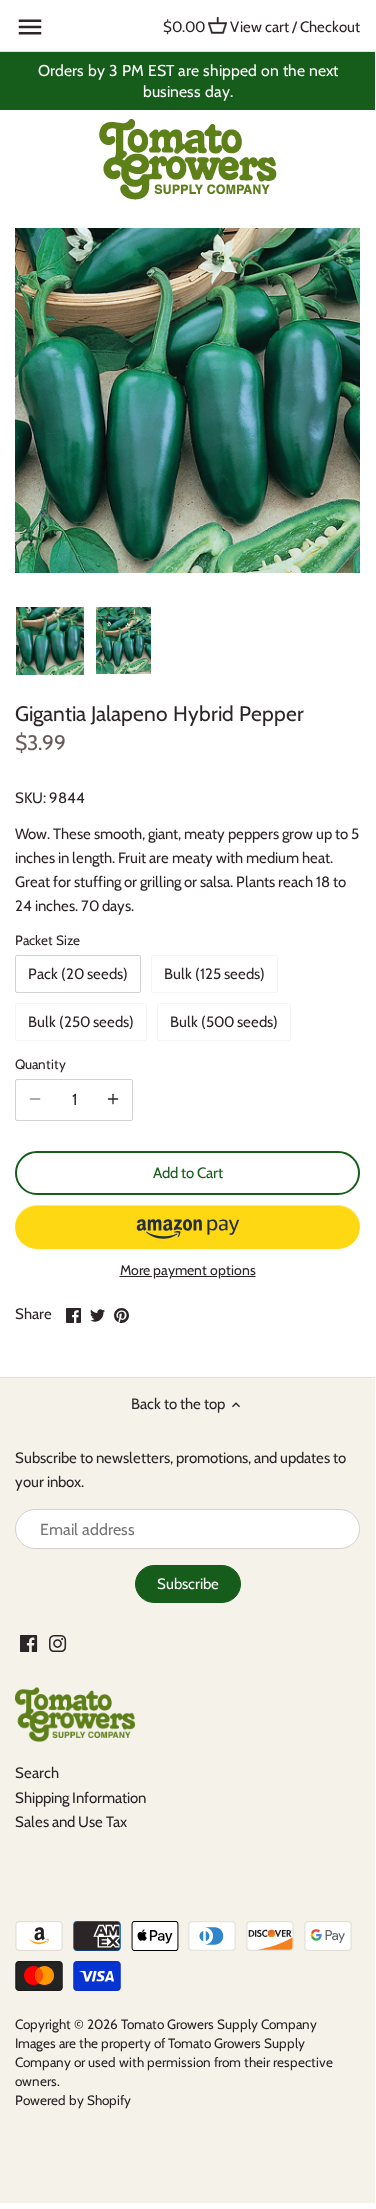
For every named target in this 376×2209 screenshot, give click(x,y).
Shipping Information (80, 1798)
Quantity (40, 1064)
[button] (187, 1227)
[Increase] (113, 1100)
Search (37, 1773)
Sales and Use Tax (71, 1822)
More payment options (188, 1270)
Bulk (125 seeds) (214, 974)
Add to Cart (188, 1173)
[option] (50, 641)
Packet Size (47, 940)
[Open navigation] (30, 27)
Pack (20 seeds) (78, 974)
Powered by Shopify (73, 2100)
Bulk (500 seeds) (224, 1022)
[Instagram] (57, 1642)
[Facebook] (28, 1642)
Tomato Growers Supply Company (219, 2024)
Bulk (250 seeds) (81, 1022)
